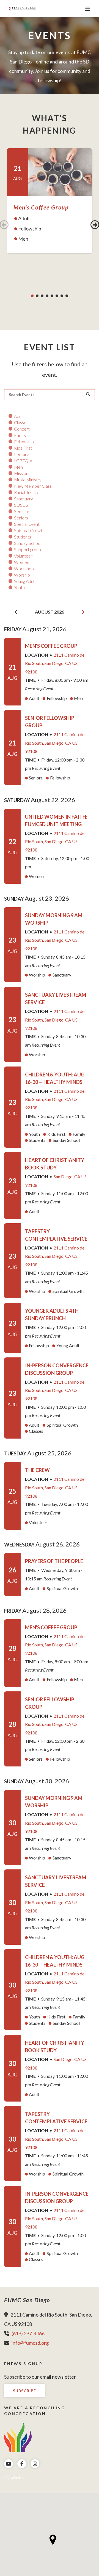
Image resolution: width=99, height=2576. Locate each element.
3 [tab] (42, 296)
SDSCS (21, 505)
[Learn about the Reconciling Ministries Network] (18, 2436)
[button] (53, 2540)
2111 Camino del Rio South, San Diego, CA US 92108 (55, 663)
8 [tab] (67, 296)
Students (23, 537)
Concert (22, 429)
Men (18, 467)
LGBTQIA (23, 461)
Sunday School (28, 543)
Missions (22, 473)
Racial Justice (27, 492)
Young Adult (25, 581)
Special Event (27, 524)
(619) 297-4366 (28, 2333)
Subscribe (24, 2391)
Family (20, 435)
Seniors (21, 518)
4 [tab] (47, 296)
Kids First (23, 448)
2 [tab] (37, 296)
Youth (19, 588)
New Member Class (33, 486)
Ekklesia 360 (15, 2478)
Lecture (22, 454)
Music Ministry (28, 480)
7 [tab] (62, 296)
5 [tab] (52, 296)
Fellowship (24, 442)
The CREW (37, 1470)
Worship (22, 575)
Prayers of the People (54, 1561)
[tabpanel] (50, 201)
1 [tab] (32, 296)
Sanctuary (24, 499)
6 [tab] (57, 296)
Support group (28, 550)
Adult (19, 416)
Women (22, 562)
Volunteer (23, 556)
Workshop (24, 569)
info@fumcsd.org (30, 2343)
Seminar (22, 511)
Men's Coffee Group (41, 207)
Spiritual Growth (29, 530)
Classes (21, 423)
